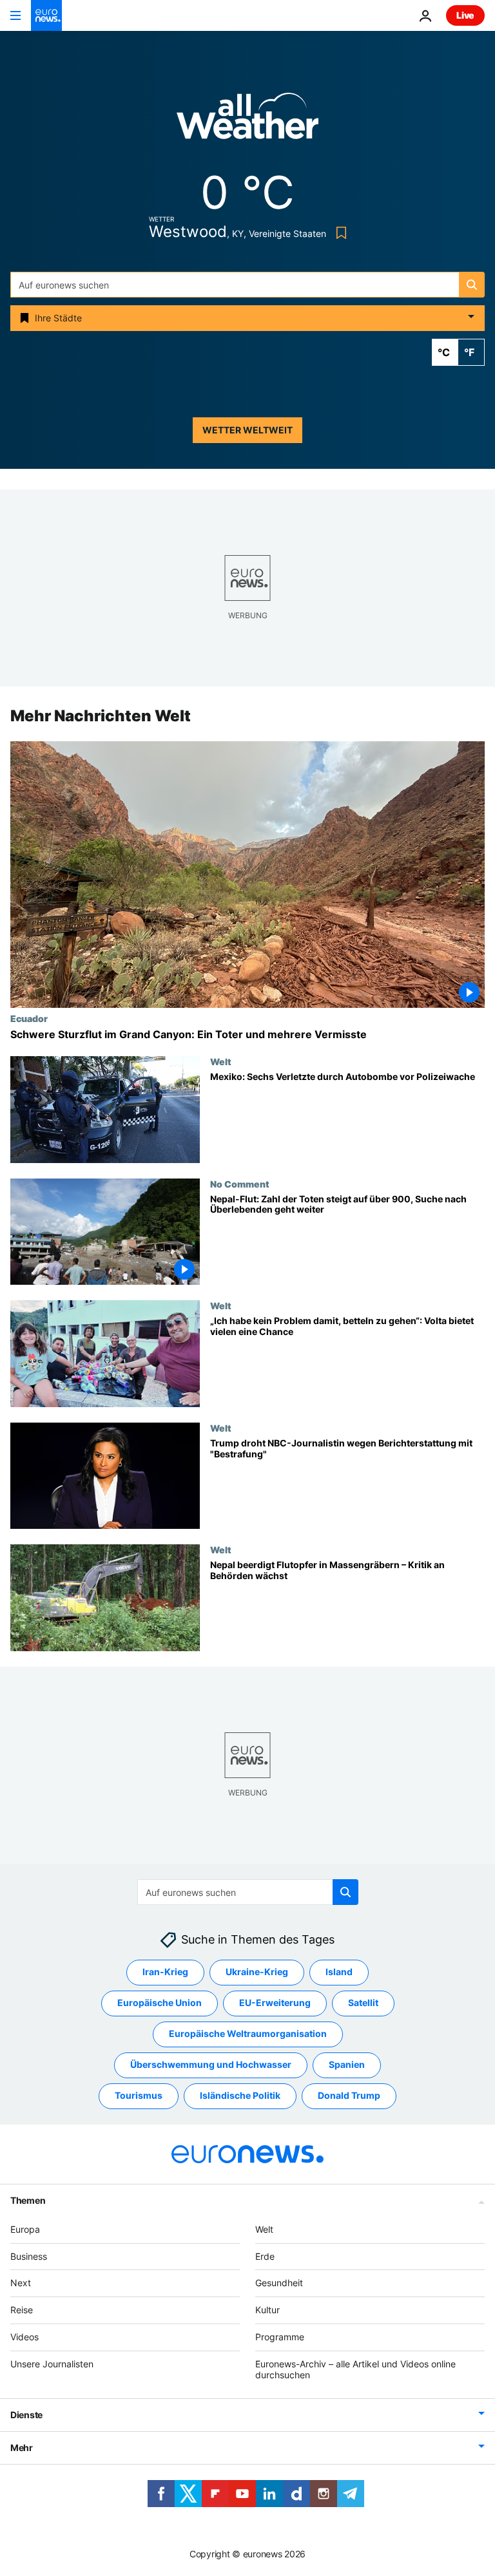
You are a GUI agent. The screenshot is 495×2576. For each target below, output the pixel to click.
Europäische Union (160, 2003)
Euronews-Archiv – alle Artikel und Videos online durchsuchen (355, 2369)
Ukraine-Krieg (257, 1972)
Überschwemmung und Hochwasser (211, 2065)
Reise (22, 2310)
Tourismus (139, 2096)
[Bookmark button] (339, 233)
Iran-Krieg (165, 1972)
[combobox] (247, 285)
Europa (25, 2229)
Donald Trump (349, 2096)
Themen (28, 2200)
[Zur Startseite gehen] (46, 15)
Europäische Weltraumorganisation (248, 2034)
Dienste (26, 2415)
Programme (280, 2337)
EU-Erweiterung (275, 2003)
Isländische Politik (240, 2096)
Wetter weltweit (247, 430)
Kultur (267, 2310)
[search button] (472, 285)
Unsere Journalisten (52, 2364)
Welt (221, 1061)
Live (465, 15)
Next (21, 2283)
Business (29, 2256)
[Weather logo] (247, 120)
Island (339, 1972)
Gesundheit (279, 2283)
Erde (265, 2256)
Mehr (22, 2448)
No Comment (240, 1184)
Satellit (363, 2003)
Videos (24, 2337)
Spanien (347, 2065)
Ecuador (29, 1018)
